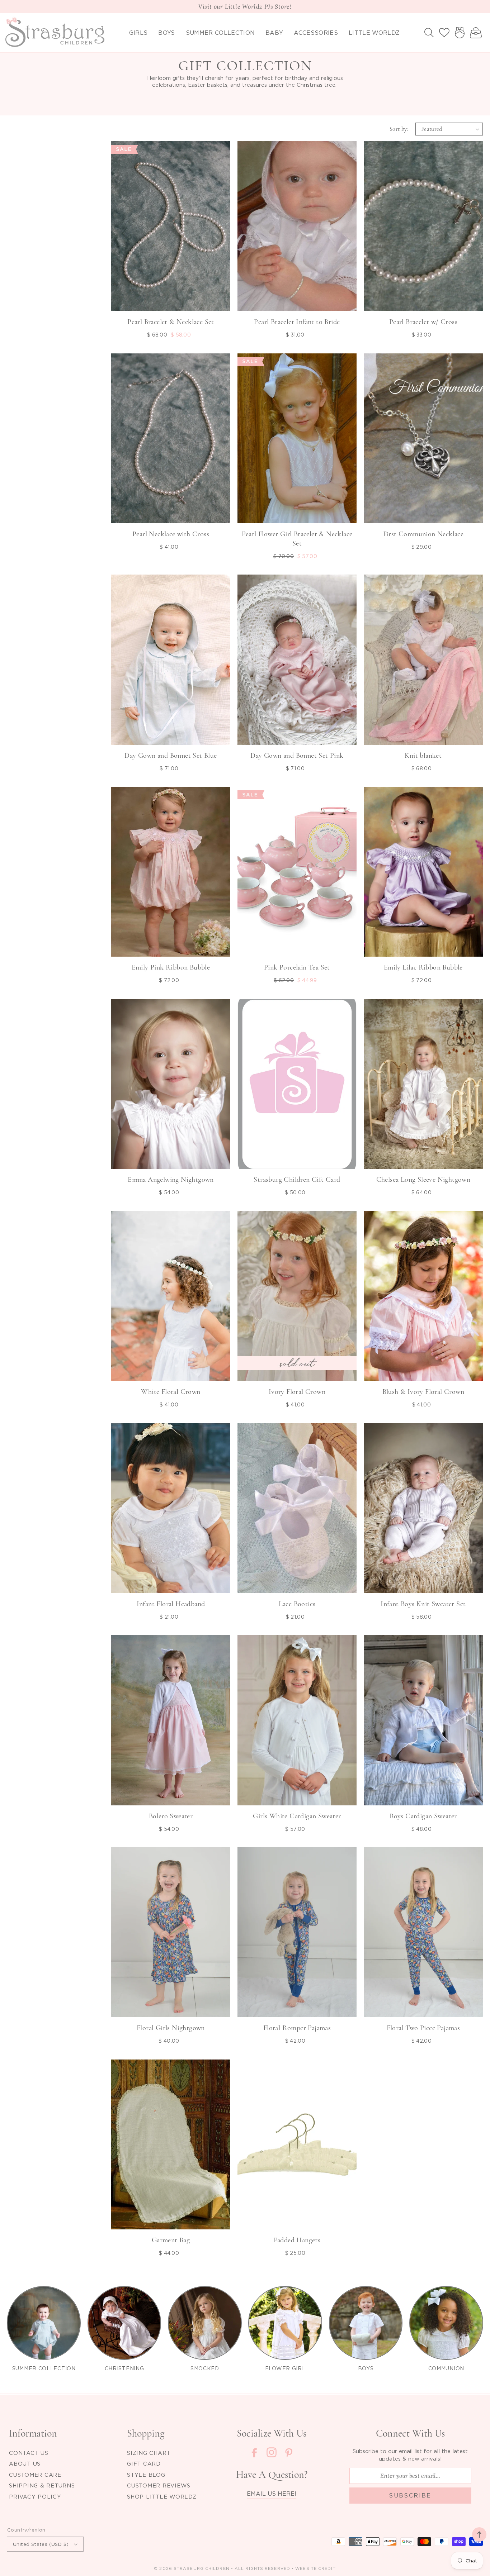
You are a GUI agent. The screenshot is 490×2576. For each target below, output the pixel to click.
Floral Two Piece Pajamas (423, 2028)
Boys (166, 33)
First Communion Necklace (423, 534)
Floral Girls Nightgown (171, 2028)
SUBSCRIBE (410, 2495)
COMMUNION (446, 2368)
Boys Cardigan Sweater (423, 1816)
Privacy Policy (35, 2496)
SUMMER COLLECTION (44, 2368)
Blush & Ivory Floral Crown (423, 1392)
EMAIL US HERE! (272, 2494)
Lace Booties (297, 1604)
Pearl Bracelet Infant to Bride (297, 322)
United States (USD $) (41, 2544)
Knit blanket (423, 756)
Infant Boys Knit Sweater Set (423, 1604)
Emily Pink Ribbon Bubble (171, 967)
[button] (429, 33)
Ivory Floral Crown (297, 1392)
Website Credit (315, 2568)
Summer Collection (220, 33)
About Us (25, 2463)
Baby (274, 33)
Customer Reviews (159, 2485)
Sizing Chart (149, 2453)
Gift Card (144, 2463)
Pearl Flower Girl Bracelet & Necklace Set (297, 539)
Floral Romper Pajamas (297, 2028)
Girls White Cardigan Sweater (297, 1816)
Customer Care (35, 2475)
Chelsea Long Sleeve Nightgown (423, 1180)
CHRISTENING (124, 2368)
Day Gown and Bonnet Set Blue (171, 756)
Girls (138, 33)
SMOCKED (205, 2368)
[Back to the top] (479, 2534)
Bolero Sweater (171, 1816)
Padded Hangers (297, 2240)
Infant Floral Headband (171, 1604)
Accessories (316, 33)
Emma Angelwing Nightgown (171, 1180)
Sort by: (399, 129)
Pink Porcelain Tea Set (297, 967)
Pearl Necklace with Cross (171, 534)
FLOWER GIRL (285, 2368)
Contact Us (29, 2453)
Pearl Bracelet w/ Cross (423, 322)
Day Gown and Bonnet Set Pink (297, 756)
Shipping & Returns (42, 2485)
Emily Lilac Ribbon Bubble (423, 967)
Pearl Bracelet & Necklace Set (171, 322)
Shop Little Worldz (162, 2496)
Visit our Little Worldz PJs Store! (245, 6)
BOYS (366, 2368)
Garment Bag (171, 2240)
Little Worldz (374, 33)
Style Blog (146, 2475)
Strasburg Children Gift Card (297, 1180)
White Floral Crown (171, 1392)
